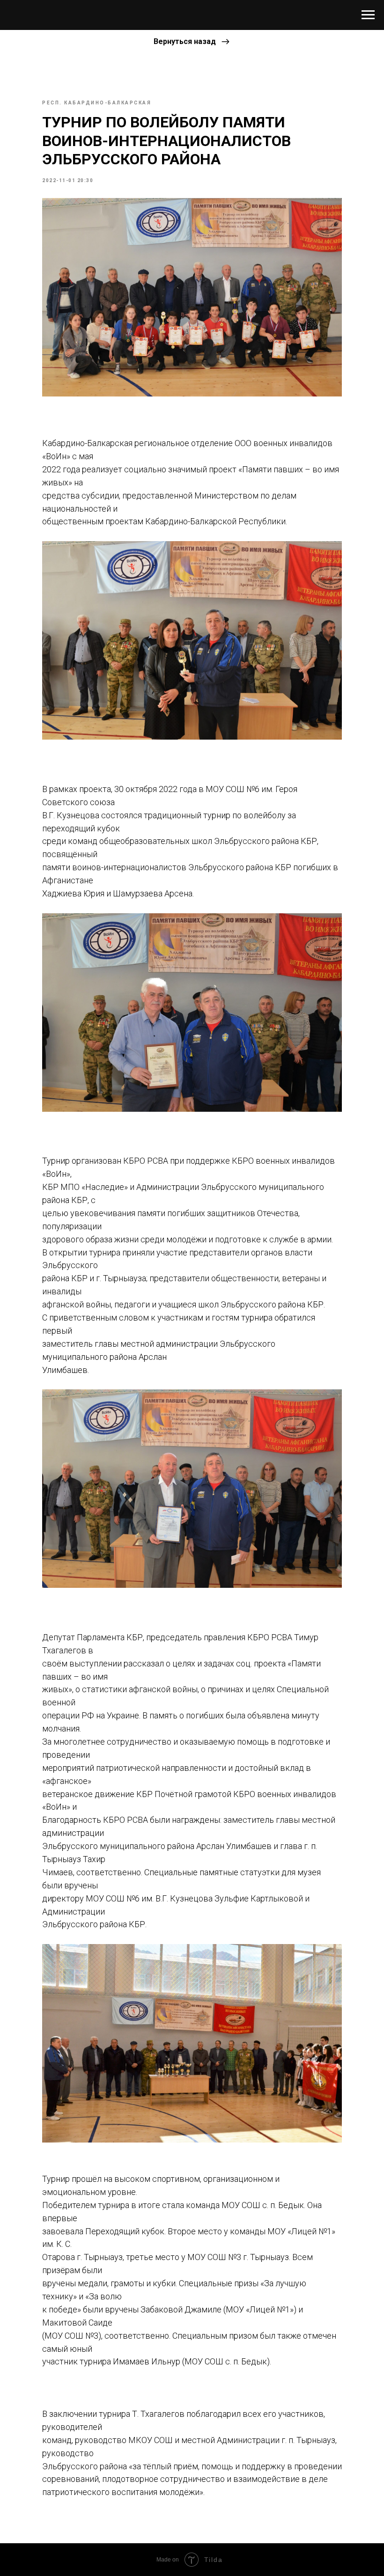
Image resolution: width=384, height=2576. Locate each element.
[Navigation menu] (368, 15)
